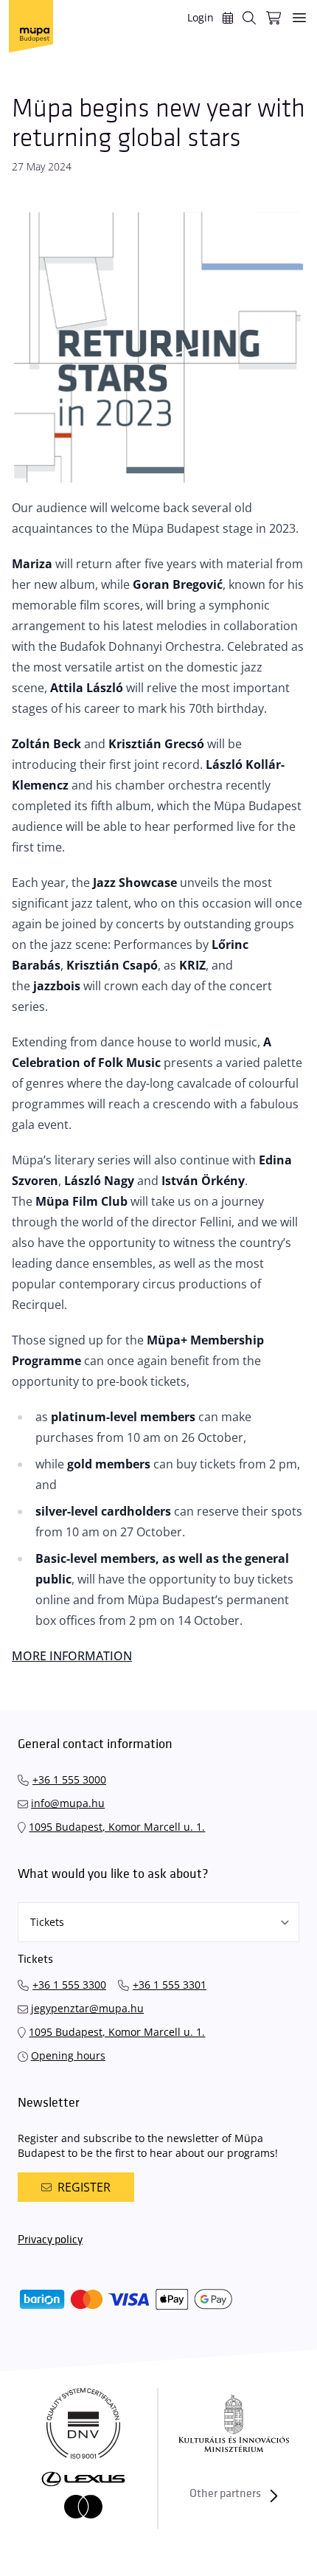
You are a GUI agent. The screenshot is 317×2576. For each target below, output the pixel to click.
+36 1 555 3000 (69, 1779)
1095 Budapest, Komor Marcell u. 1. (117, 1827)
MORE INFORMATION (72, 1656)
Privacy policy (50, 2240)
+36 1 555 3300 (69, 1985)
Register (84, 2187)
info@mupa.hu (68, 1803)
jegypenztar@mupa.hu (87, 2008)
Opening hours (68, 2055)
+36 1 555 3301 (170, 1985)
